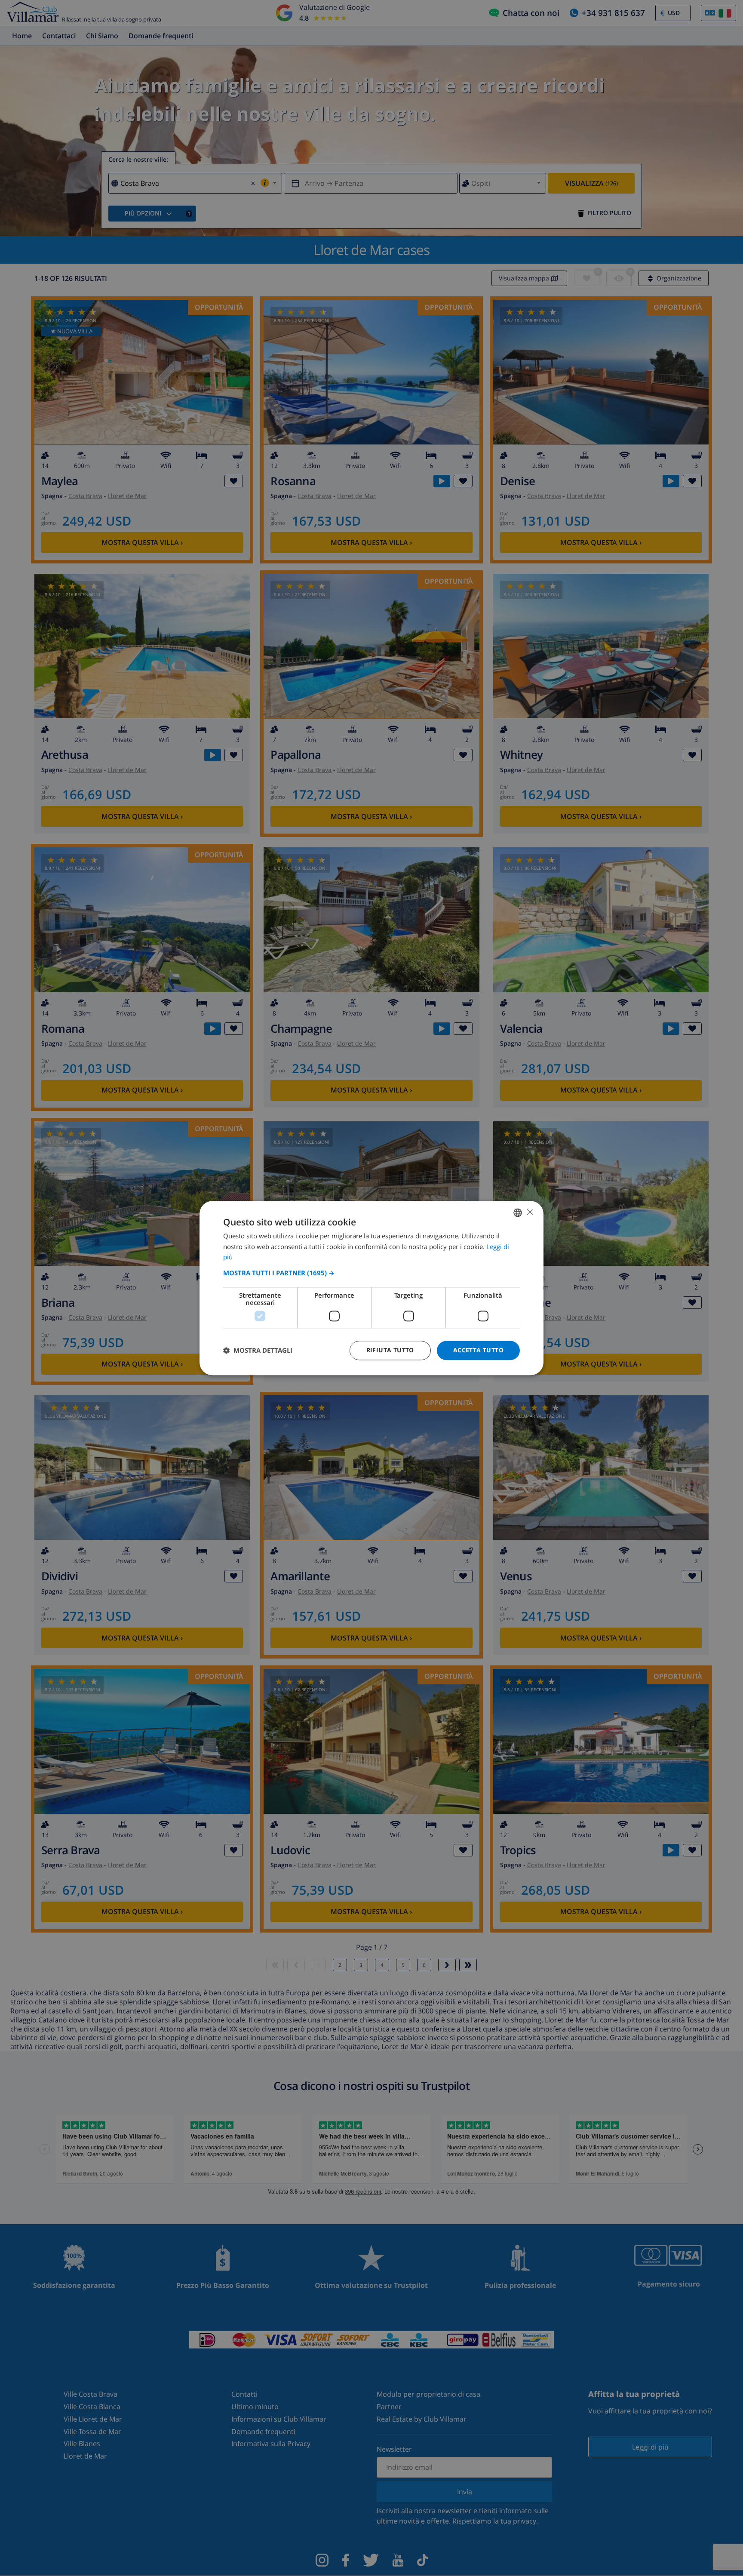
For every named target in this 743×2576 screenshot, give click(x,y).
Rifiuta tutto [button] (390, 1350)
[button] (371, 1273)
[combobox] (518, 1213)
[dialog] (371, 1288)
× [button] (530, 1212)
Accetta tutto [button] (478, 1350)
